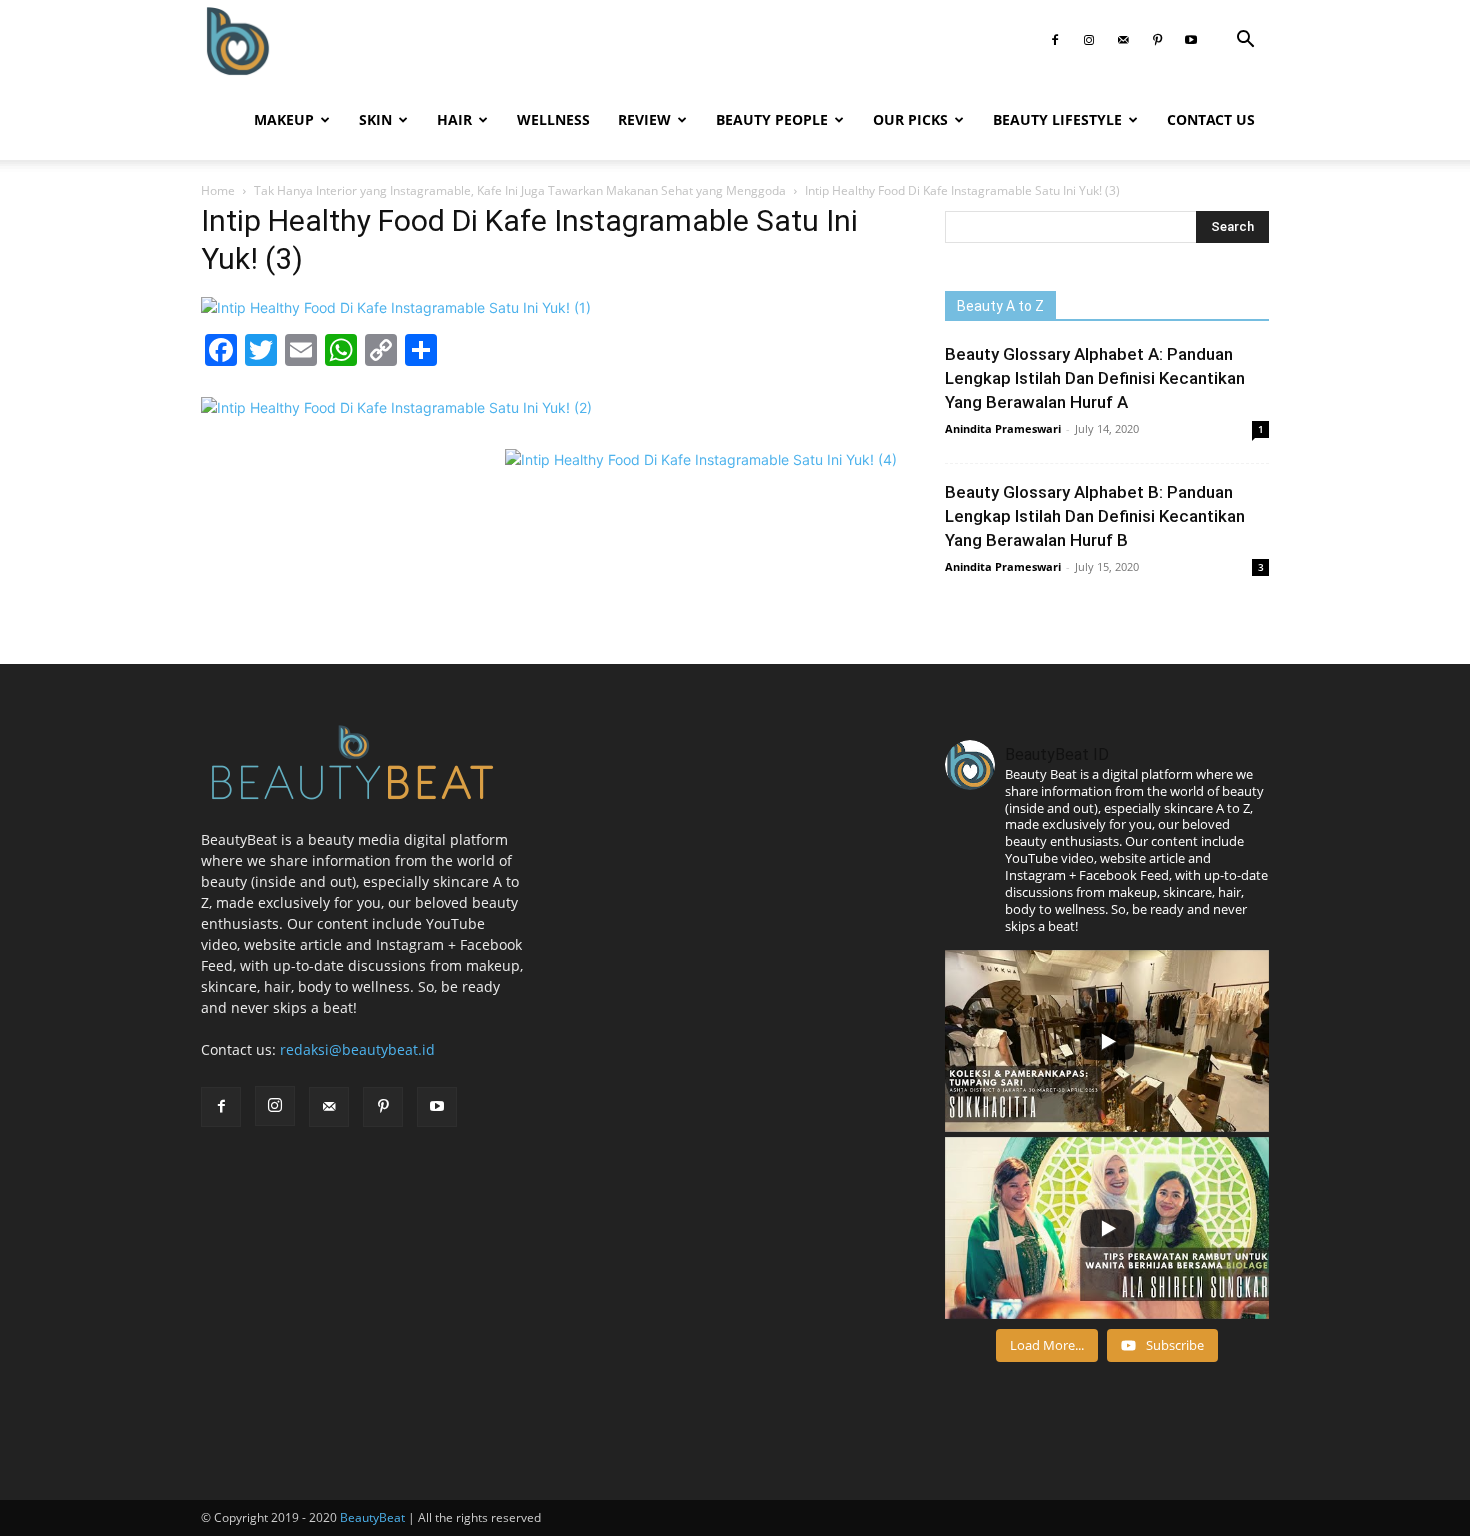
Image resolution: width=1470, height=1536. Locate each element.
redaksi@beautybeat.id (357, 1049)
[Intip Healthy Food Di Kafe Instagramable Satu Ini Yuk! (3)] (396, 307)
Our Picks (910, 119)
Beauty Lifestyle (1057, 119)
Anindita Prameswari (1003, 428)
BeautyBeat (372, 1517)
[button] (1245, 41)
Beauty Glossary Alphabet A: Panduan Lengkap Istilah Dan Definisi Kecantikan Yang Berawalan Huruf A (1095, 378)
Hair (454, 119)
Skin (375, 119)
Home (218, 190)
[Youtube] (1191, 40)
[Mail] (1123, 40)
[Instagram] (1089, 40)
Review (644, 119)
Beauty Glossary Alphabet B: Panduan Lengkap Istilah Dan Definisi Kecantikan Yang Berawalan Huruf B (1095, 516)
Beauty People (772, 119)
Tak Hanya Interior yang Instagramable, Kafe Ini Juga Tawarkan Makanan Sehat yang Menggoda (520, 190)
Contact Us (1211, 119)
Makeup (284, 119)
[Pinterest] (1157, 40)
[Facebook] (1055, 40)
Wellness (553, 119)
